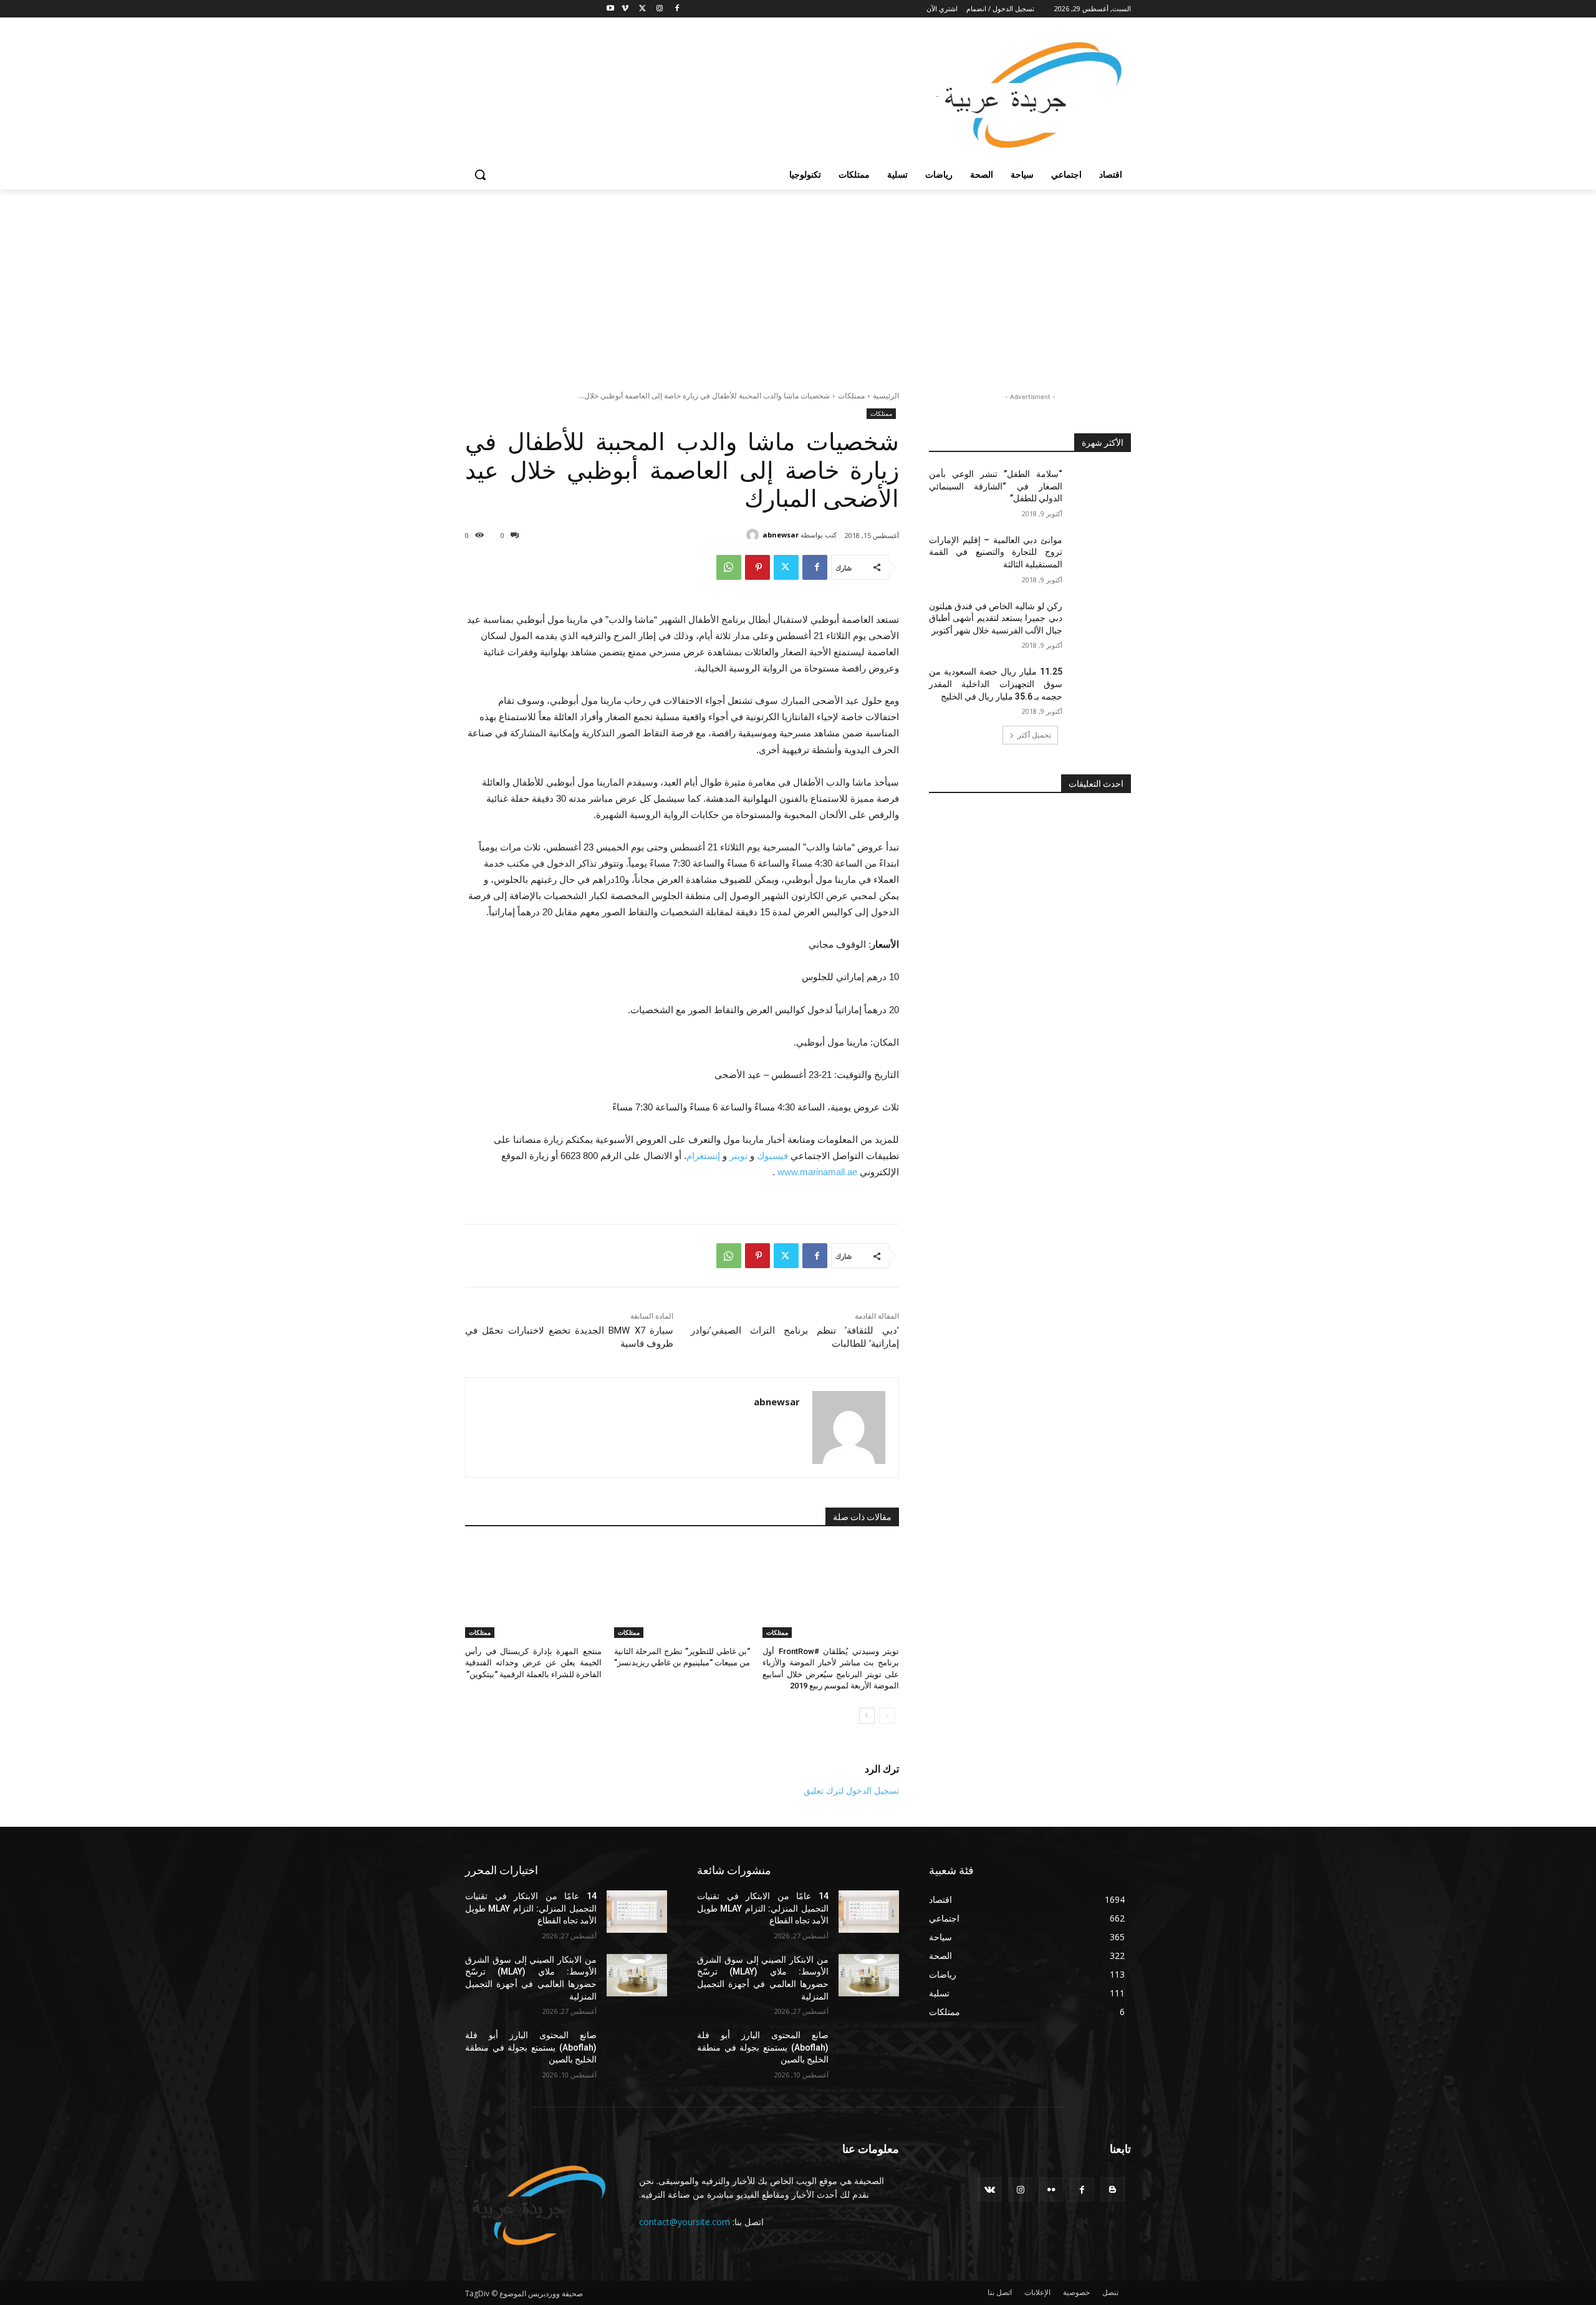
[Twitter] (642, 9)
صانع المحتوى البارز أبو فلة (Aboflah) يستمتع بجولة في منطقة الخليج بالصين (531, 2047)
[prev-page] (887, 1716)
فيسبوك (772, 1156)
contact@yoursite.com (685, 2222)
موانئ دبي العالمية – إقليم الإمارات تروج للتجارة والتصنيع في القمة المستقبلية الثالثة (996, 552)
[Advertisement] (798, 283)
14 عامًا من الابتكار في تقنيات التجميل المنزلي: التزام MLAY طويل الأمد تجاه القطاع (531, 1908)
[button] (480, 175)
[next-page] (867, 1716)
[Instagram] (659, 9)
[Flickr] (1051, 2189)
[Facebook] (677, 9)
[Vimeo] (625, 9)
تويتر (738, 1156)
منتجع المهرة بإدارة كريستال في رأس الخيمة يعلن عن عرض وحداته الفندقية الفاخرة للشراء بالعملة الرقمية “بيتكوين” (533, 1663)
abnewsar (781, 535)
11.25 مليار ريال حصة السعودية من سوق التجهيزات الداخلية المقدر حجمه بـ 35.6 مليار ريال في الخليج (996, 684)
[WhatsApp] (729, 567)
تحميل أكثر (1034, 735)
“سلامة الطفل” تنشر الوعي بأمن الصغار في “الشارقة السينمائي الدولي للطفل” (996, 486)
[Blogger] (1113, 2189)
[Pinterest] (757, 567)
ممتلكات (851, 396)
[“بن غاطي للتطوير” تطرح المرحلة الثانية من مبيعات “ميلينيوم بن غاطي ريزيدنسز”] (682, 1590)
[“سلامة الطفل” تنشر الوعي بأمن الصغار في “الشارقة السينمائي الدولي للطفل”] (1101, 489)
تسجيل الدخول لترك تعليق (851, 1790)
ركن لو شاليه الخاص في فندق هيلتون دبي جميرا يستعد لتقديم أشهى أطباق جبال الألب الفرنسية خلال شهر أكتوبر (996, 618)
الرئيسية (886, 396)
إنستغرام (703, 1156)
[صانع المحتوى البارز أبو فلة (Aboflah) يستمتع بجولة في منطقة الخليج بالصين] (637, 2051)
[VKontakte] (990, 2189)
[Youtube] (611, 9)
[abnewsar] (754, 535)
